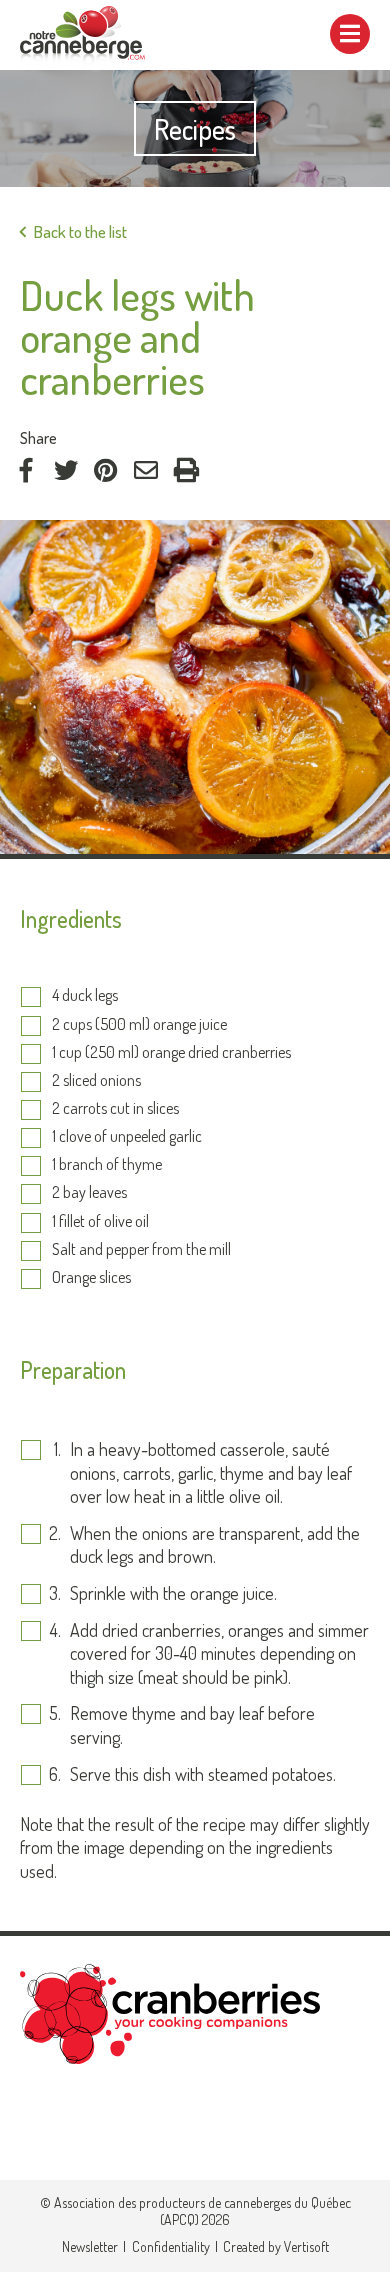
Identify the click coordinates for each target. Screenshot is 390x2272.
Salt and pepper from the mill (141, 1250)
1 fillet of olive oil (100, 1222)
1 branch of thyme (107, 1165)
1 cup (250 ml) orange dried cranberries (171, 1053)
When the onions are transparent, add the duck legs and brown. (215, 1544)
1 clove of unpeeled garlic (127, 1137)
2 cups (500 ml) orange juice (139, 1025)
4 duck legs (85, 996)
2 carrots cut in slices (115, 1109)
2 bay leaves (89, 1193)
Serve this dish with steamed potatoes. (203, 1774)
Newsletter (90, 2246)
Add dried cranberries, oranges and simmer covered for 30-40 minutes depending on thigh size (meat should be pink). (219, 1653)
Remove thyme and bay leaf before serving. (192, 1724)
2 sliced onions (96, 1081)
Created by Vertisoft (276, 2246)
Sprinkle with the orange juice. (173, 1593)
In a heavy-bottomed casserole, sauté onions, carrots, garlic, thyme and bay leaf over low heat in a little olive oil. (211, 1472)
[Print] (186, 470)
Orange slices (91, 1278)
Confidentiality (171, 2246)
